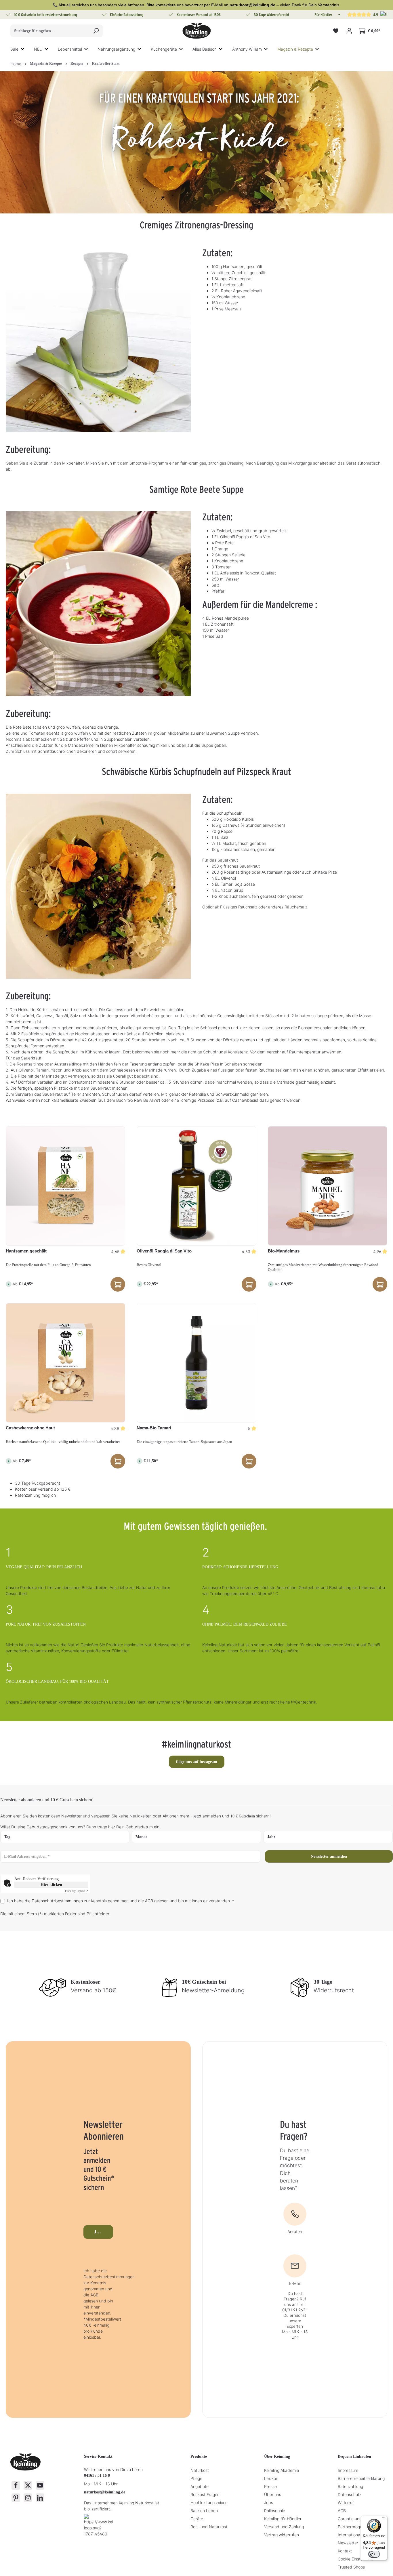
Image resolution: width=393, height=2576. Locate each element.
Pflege (196, 2478)
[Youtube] (40, 2485)
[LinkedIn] (40, 2498)
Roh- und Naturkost (209, 2527)
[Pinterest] (16, 2498)
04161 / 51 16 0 (97, 2475)
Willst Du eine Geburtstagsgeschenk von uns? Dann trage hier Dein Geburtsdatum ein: (80, 1827)
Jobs (269, 2503)
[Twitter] (28, 2485)
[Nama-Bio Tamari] (196, 1363)
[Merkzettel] (336, 31)
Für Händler (323, 15)
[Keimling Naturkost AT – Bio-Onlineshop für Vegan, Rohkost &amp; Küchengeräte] (197, 31)
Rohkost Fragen (205, 2494)
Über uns (273, 2494)
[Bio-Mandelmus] (328, 1186)
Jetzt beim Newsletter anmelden (104, 2232)
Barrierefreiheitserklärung (361, 2478)
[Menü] (384, 2519)
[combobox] (50, 31)
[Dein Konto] (349, 31)
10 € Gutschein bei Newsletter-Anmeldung (46, 15)
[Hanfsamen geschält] (65, 1186)
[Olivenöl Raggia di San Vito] (196, 1186)
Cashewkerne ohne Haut (30, 1428)
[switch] (374, 2554)
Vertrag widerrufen (282, 2535)
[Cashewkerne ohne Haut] (65, 1363)
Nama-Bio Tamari (154, 1428)
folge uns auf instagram (197, 1762)
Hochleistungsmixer (209, 2503)
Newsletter (348, 2543)
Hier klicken (51, 1885)
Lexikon (271, 2478)
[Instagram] (28, 2498)
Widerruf (346, 2503)
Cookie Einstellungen (357, 2559)
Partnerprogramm (354, 2527)
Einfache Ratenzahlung (127, 15)
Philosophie (275, 2511)
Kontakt (345, 2551)
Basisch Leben (204, 2511)
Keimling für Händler (283, 2519)
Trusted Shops (351, 2567)
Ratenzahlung (350, 2486)
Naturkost (200, 2470)
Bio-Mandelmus (284, 1251)
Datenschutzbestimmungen (57, 1901)
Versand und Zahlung (284, 2527)
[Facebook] (16, 2485)
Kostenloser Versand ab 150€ (199, 15)
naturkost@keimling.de (105, 2492)
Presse (270, 2486)
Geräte (197, 2519)
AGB (149, 1901)
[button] (339, 15)
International (349, 2535)
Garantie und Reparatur (360, 2519)
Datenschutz (350, 2494)
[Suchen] (96, 31)
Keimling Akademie (282, 2470)
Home (16, 64)
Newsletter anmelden (329, 1856)
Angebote (200, 2486)
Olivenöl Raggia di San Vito (164, 1251)
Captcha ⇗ (77, 1891)
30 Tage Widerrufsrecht (272, 15)
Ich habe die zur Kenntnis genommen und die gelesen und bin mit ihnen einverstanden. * (121, 1901)
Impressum (348, 2470)
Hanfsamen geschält (26, 1251)
